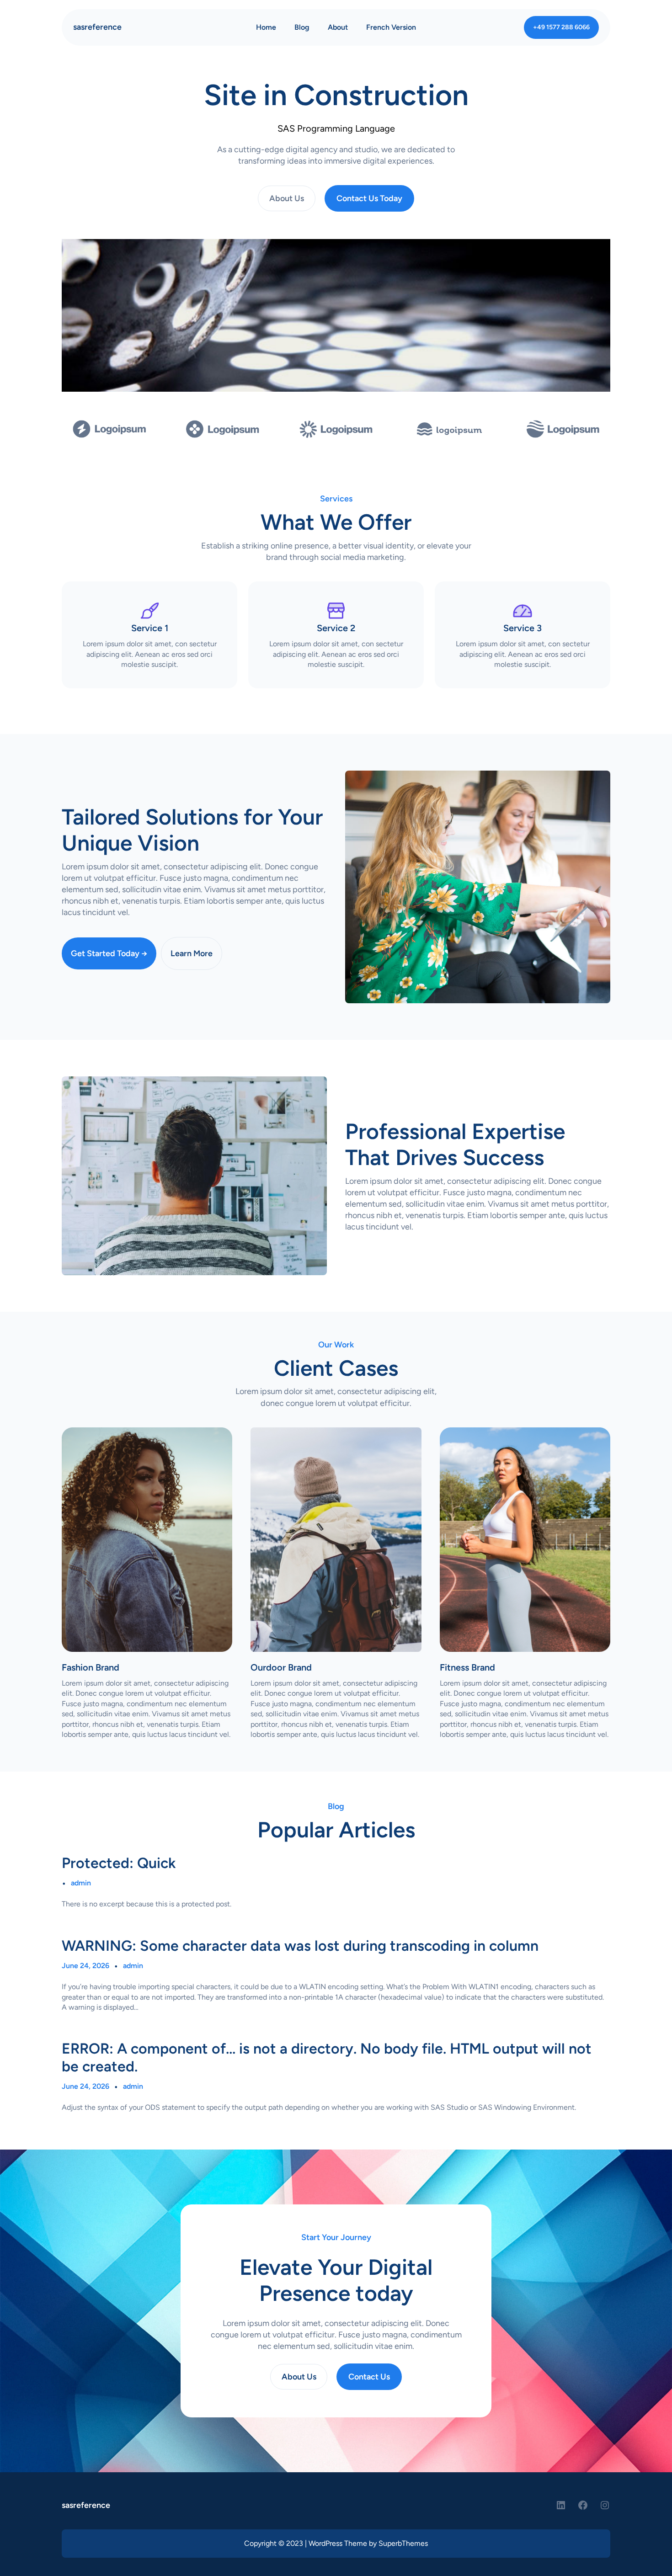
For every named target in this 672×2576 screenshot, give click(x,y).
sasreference (97, 27)
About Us (287, 198)
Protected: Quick (119, 1863)
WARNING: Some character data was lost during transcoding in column (300, 1946)
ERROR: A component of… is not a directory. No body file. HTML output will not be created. (327, 2057)
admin (81, 1883)
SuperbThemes (403, 2543)
